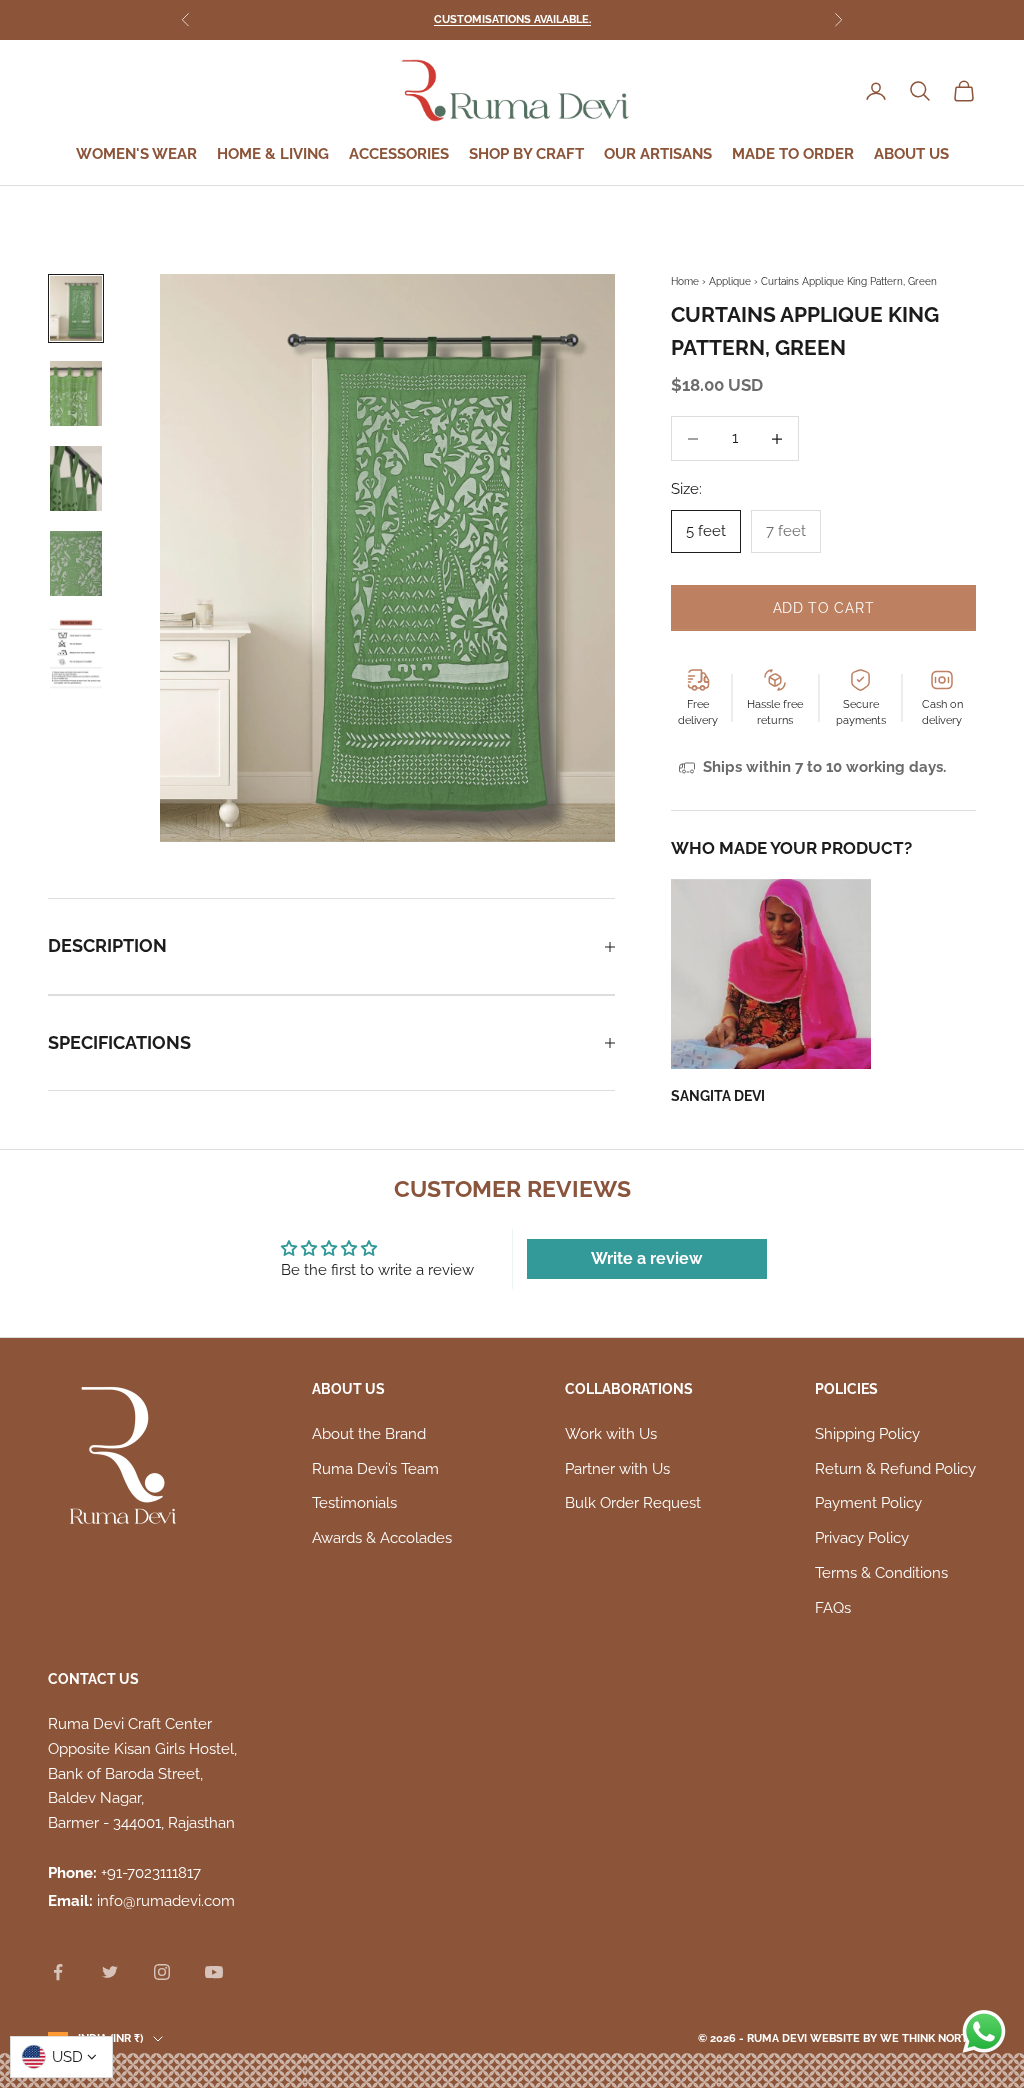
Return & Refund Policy (895, 1469)
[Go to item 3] (76, 478)
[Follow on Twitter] (110, 1972)
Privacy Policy (862, 1538)
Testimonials (354, 1503)
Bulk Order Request (633, 1503)
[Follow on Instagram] (162, 1972)
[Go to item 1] (76, 308)
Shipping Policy (867, 1434)
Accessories (399, 154)
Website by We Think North (893, 2038)
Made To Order (793, 154)
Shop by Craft (526, 154)
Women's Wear (136, 154)
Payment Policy (868, 1503)
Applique (730, 281)
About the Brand (369, 1434)
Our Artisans (658, 154)
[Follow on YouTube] (214, 1972)
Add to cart (824, 608)
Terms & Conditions (881, 1573)
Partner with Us (617, 1469)
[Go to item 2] (76, 393)
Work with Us (611, 1434)
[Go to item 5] (76, 655)
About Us (911, 154)
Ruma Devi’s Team (375, 1469)
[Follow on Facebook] (58, 1972)
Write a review (646, 1258)
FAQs (833, 1608)
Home (685, 281)
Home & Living (273, 154)
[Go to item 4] (76, 563)
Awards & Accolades (382, 1538)
